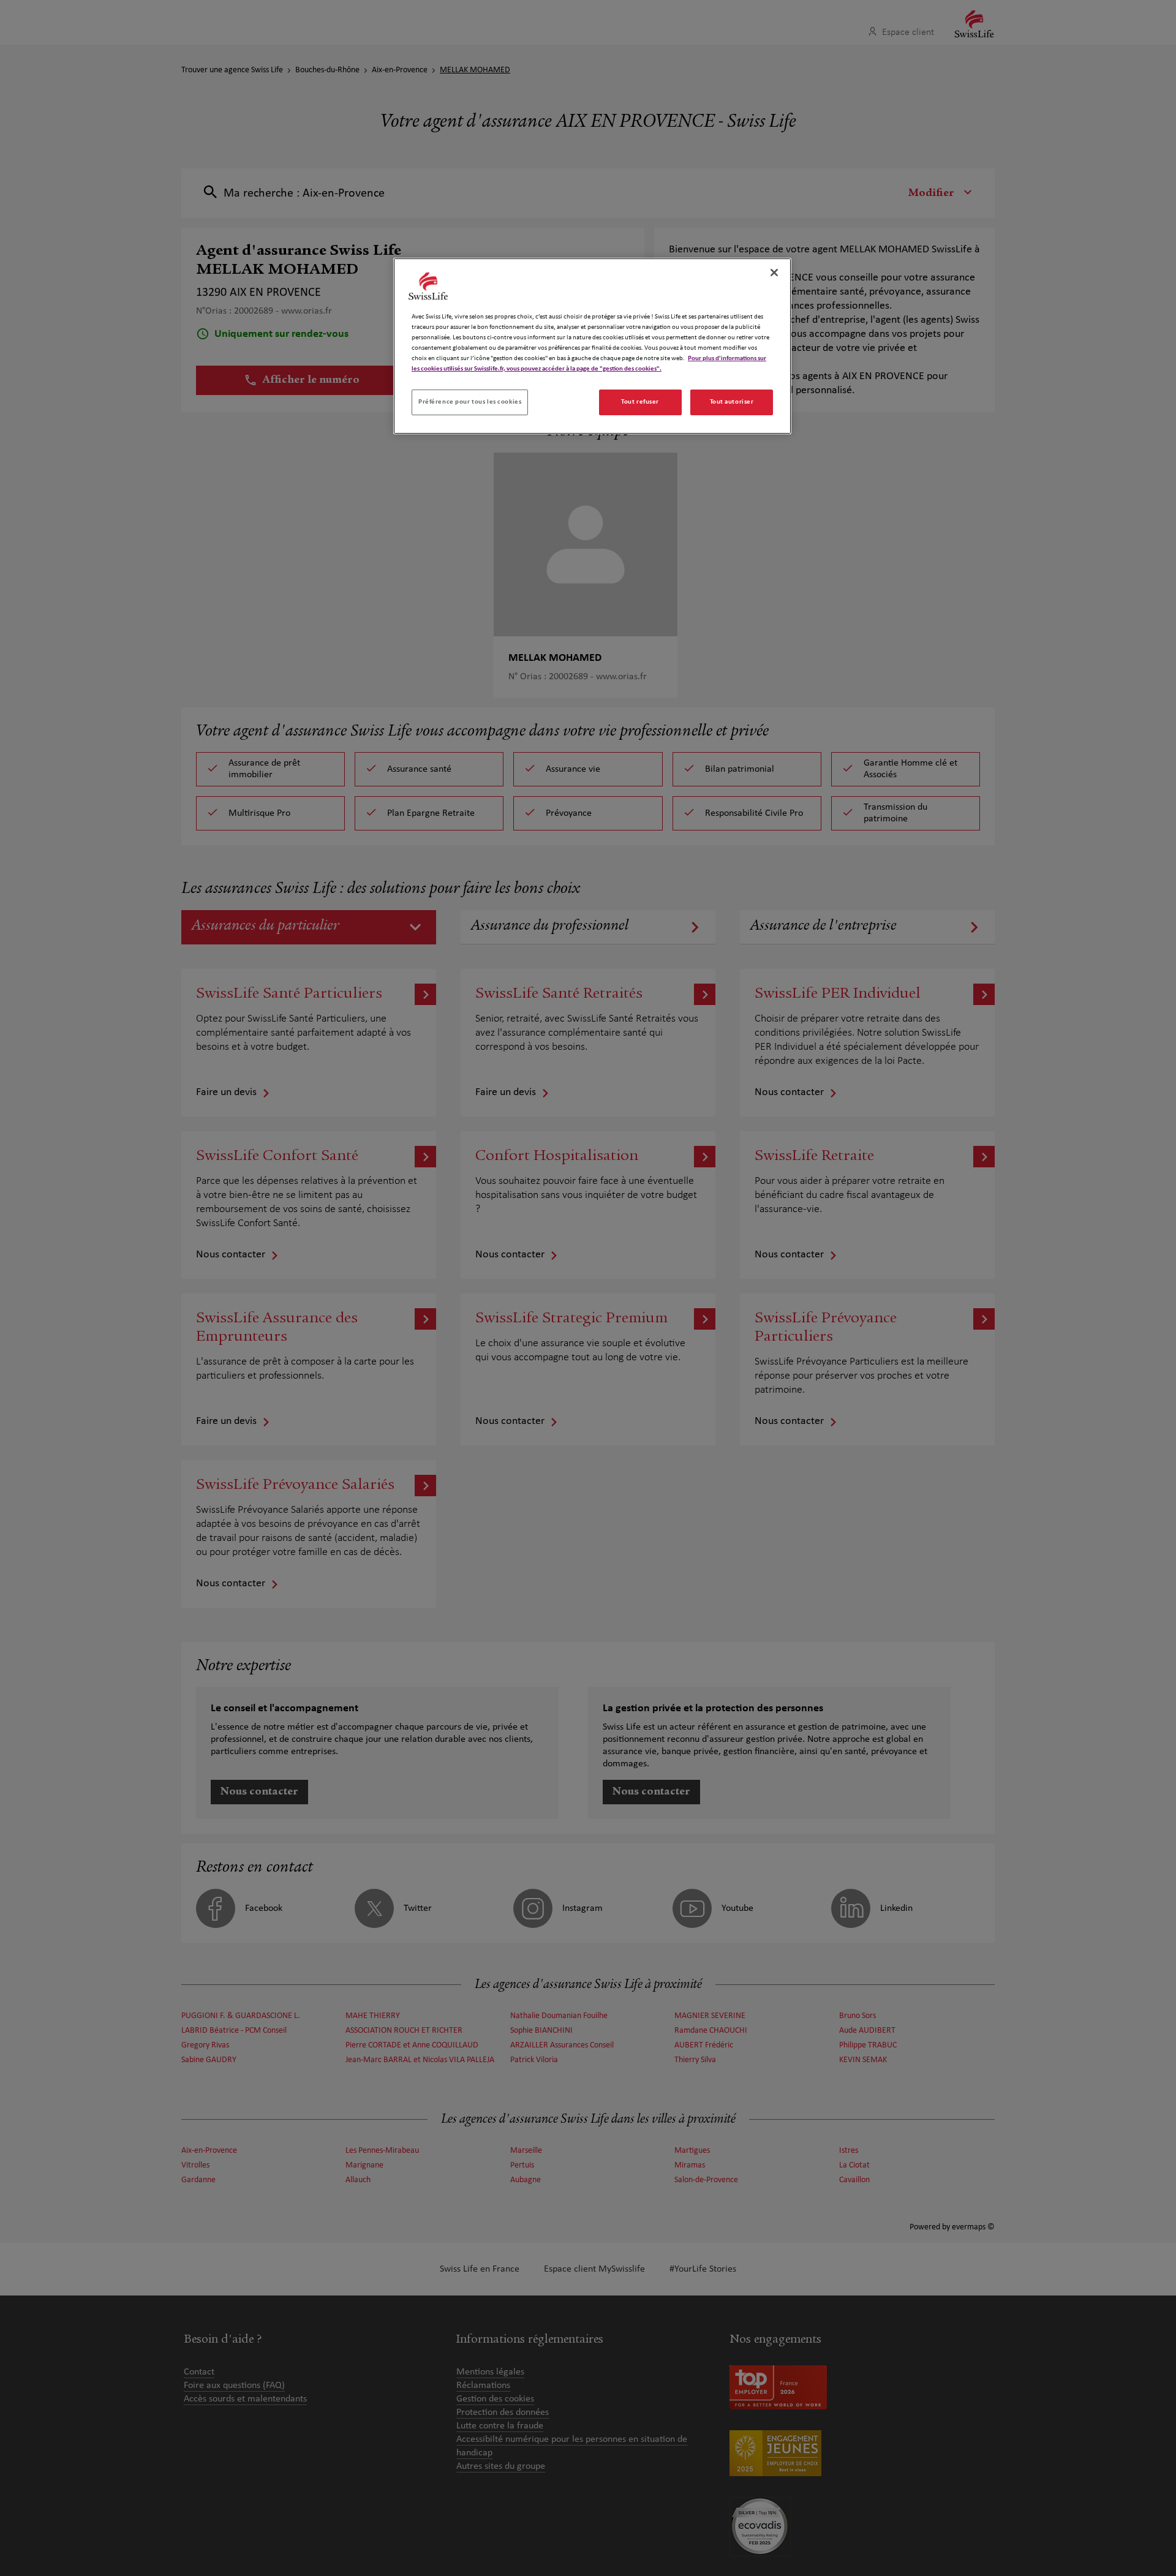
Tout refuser (640, 402)
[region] (592, 346)
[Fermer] (774, 273)
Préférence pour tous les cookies (470, 402)
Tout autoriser (732, 402)
